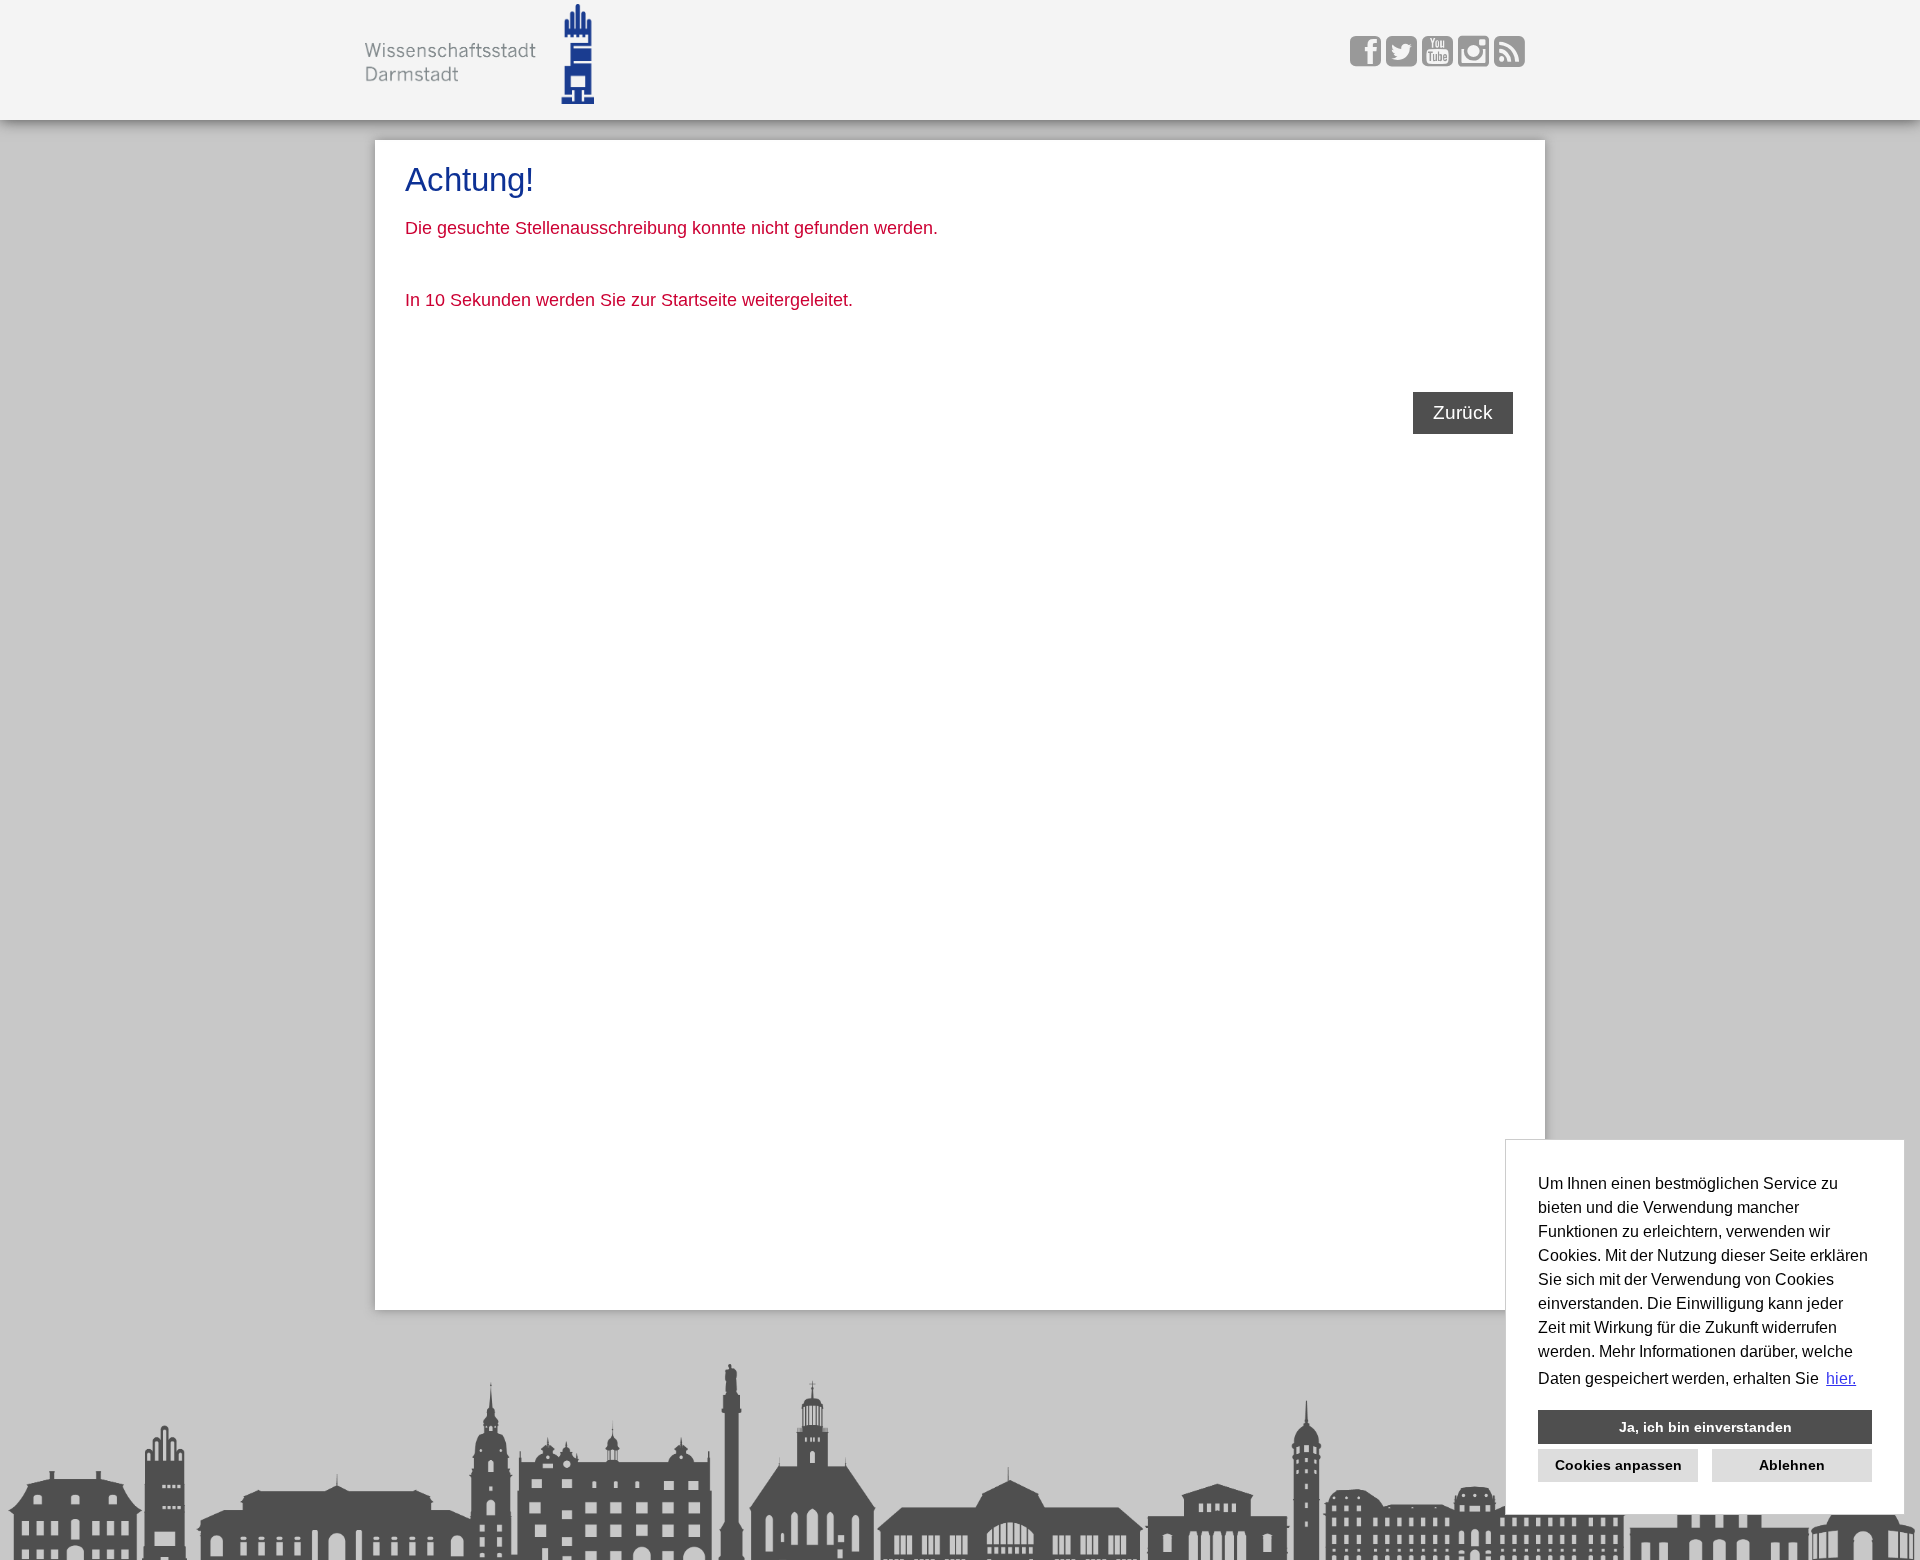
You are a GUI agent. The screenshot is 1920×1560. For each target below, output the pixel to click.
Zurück (1463, 412)
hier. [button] (1841, 1378)
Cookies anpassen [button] (1618, 1465)
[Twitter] (1404, 58)
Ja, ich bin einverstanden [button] (1705, 1427)
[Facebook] (1368, 58)
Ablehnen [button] (1792, 1465)
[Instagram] (1476, 58)
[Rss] (1509, 58)
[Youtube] (1440, 58)
